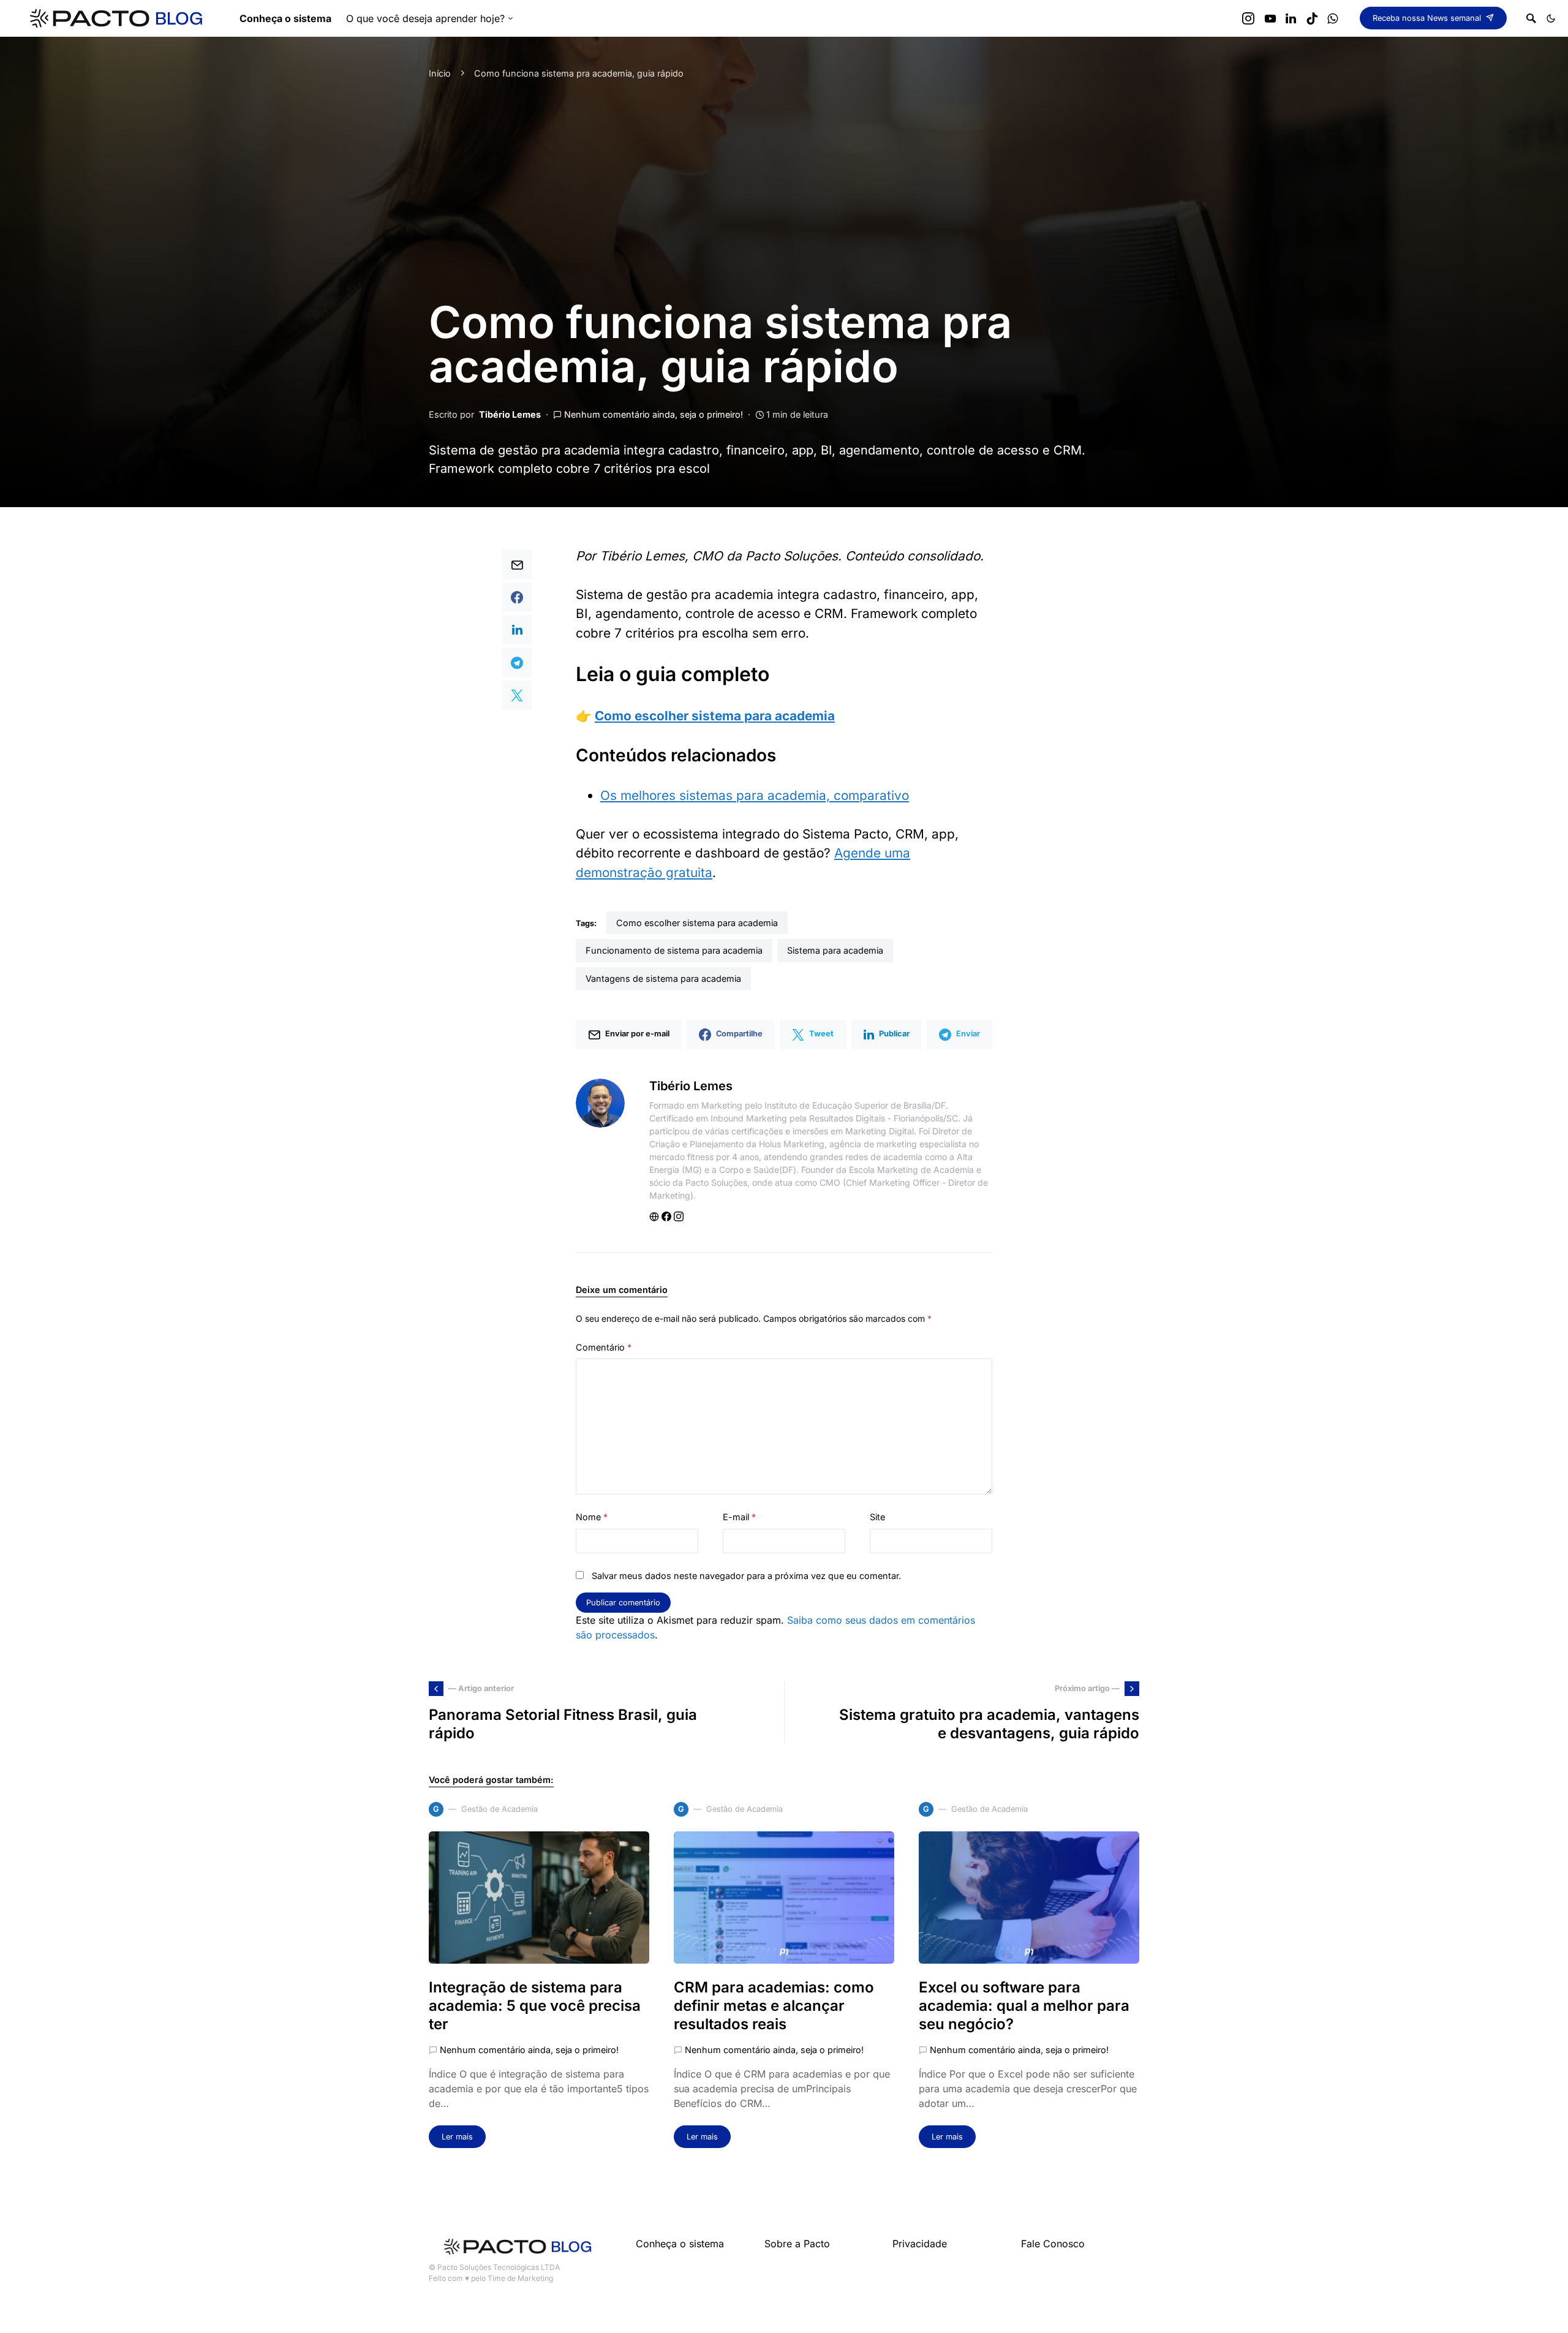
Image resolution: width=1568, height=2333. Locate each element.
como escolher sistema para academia (697, 923)
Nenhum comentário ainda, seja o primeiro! (654, 414)
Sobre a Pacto (797, 2244)
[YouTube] (1270, 18)
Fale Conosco (1053, 2244)
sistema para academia (835, 950)
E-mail (739, 1517)
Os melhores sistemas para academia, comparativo (755, 795)
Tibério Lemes (510, 414)
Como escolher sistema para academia (715, 716)
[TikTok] (1312, 18)
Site (877, 1517)
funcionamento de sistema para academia (674, 950)
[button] (1551, 18)
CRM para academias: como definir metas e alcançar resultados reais (774, 2006)
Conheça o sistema (680, 2244)
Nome (592, 1517)
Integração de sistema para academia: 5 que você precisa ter (535, 2006)
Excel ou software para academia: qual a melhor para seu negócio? (1024, 2006)
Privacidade (920, 2244)
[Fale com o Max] (1332, 18)
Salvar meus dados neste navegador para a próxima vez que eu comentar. (746, 1576)
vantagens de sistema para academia (663, 978)
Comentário (604, 1347)
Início (440, 73)
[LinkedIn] (1291, 18)
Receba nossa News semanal (1427, 18)
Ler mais (457, 2137)
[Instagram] (1248, 18)
